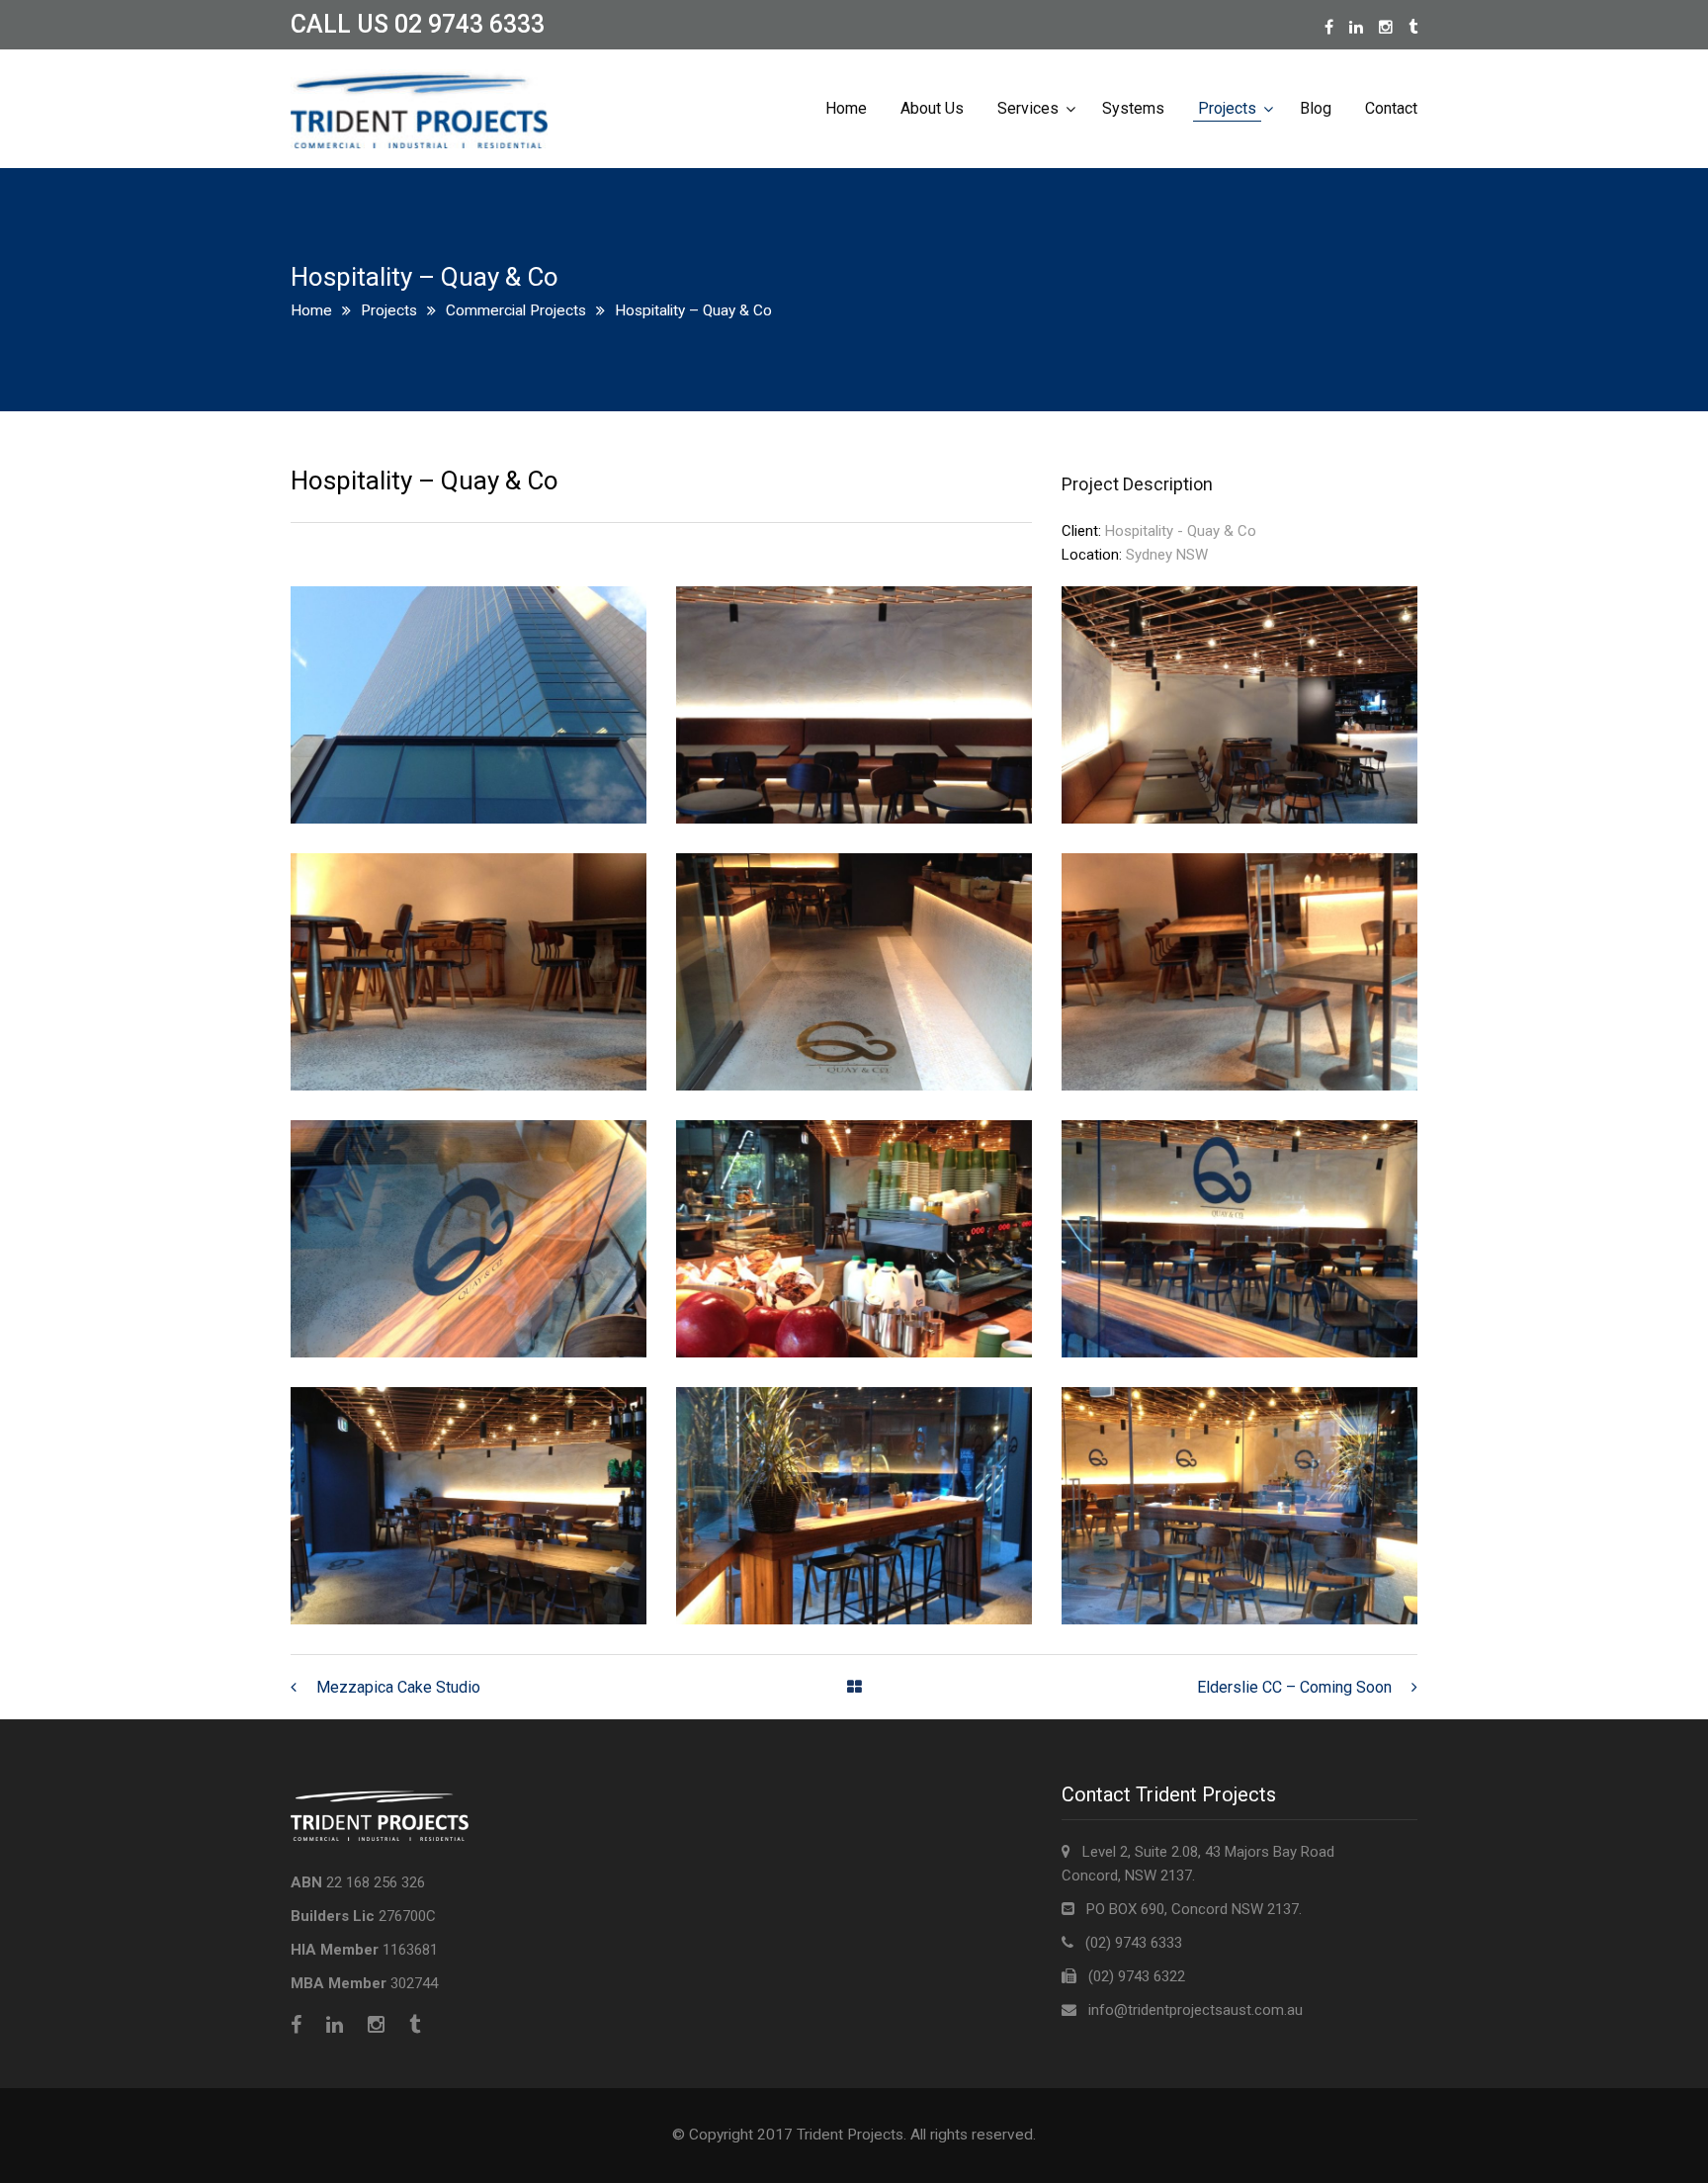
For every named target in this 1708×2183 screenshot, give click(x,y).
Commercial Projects (516, 310)
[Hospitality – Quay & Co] (469, 598)
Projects (1227, 108)
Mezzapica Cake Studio (398, 1687)
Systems (1133, 108)
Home (846, 108)
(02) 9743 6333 (1128, 1943)
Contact (1391, 108)
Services (1028, 108)
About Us (932, 108)
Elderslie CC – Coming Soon (1294, 1687)
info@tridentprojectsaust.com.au (1196, 2010)
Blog (1316, 108)
